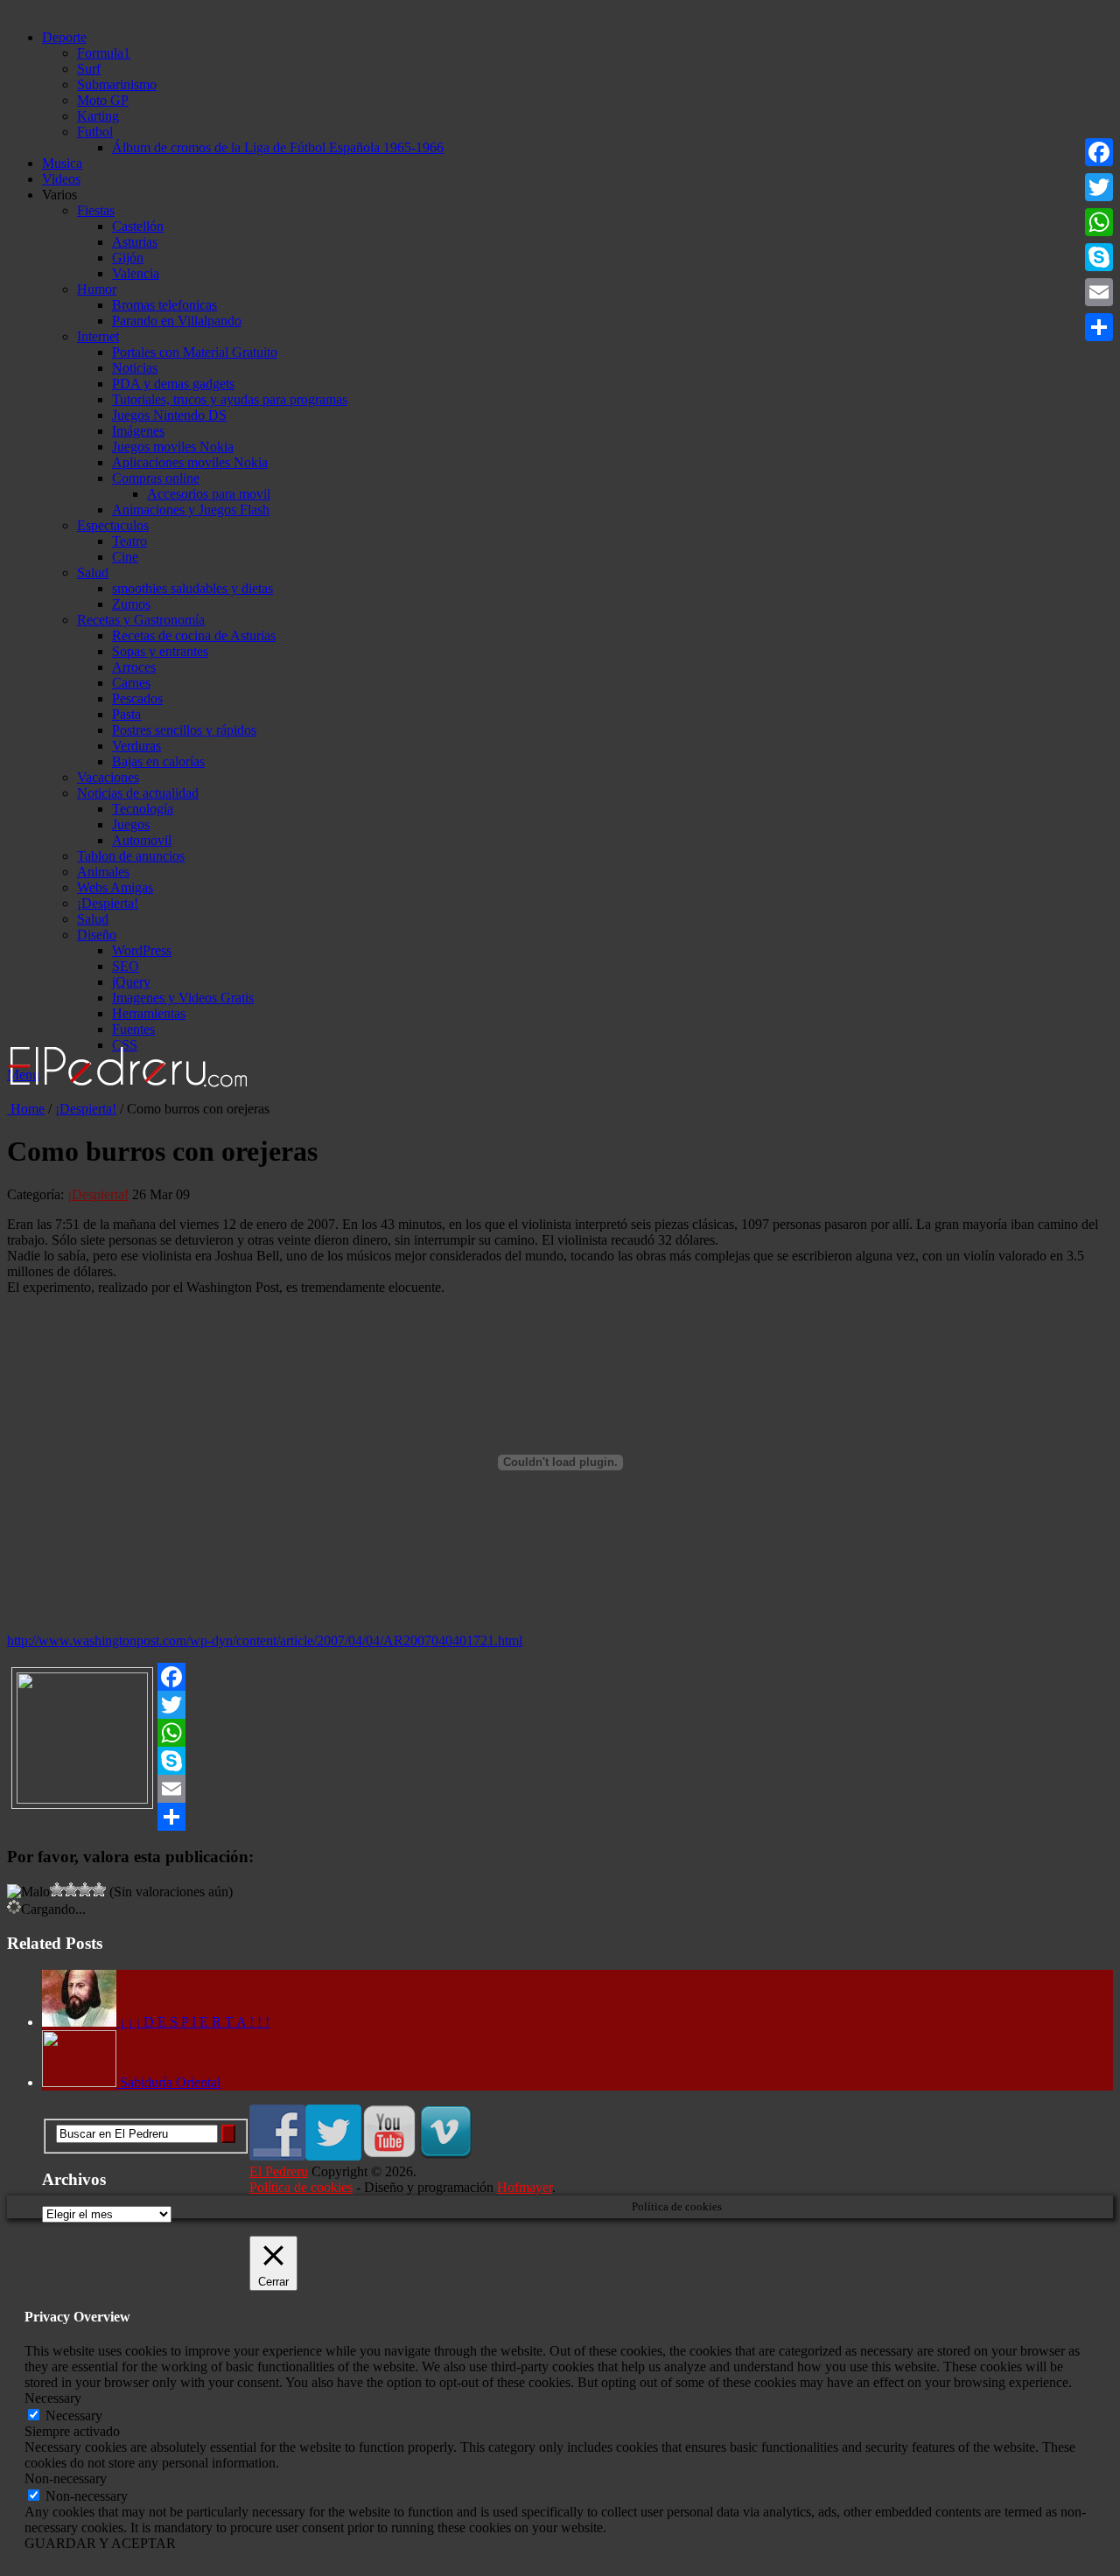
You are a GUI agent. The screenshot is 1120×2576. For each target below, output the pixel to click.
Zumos (131, 604)
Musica (62, 163)
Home (26, 1109)
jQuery (131, 982)
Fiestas (96, 210)
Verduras (136, 746)
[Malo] (28, 1892)
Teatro (129, 541)
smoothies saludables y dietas (192, 588)
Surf (89, 69)
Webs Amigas (115, 887)
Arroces (134, 667)
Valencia (136, 273)
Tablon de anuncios (131, 856)
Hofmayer (525, 2187)
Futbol (95, 132)
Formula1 (104, 53)
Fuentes (133, 1029)
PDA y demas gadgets (173, 384)
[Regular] (57, 1889)
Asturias (135, 242)
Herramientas (149, 1013)
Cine (125, 557)
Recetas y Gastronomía (141, 620)
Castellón (138, 226)
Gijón (128, 258)
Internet (98, 336)
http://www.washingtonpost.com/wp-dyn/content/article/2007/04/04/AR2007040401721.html (265, 1641)
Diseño (97, 935)
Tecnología (143, 809)
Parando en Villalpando (177, 321)
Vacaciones (108, 777)
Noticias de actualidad (138, 793)
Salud (93, 572)
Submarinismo (117, 84)
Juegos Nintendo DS (169, 415)
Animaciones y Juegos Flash (191, 510)
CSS (125, 1045)
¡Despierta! (108, 903)
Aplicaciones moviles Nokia (190, 462)
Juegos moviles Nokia (173, 447)
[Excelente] (99, 1889)
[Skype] (560, 1761)
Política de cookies (301, 2187)
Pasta (126, 714)
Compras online (156, 478)
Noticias (135, 368)
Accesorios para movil (209, 494)
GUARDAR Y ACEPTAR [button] (100, 2543)
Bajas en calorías (158, 761)
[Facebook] (560, 1677)
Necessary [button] (53, 2398)
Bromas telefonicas (164, 305)
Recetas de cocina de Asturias (194, 635)
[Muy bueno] (85, 1889)
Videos (61, 179)
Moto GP (103, 100)
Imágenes (138, 431)
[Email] (560, 1789)
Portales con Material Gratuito (195, 352)
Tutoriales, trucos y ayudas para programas (230, 399)
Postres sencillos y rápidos (184, 730)
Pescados (137, 698)
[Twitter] (560, 1705)
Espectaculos (113, 525)
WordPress (142, 950)
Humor (97, 289)
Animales (103, 872)
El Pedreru (279, 2171)
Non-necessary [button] (66, 2478)
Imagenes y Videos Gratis (183, 998)
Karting (98, 116)
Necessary (74, 2415)
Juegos (131, 824)
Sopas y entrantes (160, 651)
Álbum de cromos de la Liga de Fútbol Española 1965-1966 (278, 147)
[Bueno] (71, 1889)
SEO (126, 966)
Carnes (131, 683)
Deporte (64, 37)
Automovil (142, 840)
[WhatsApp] (560, 1733)
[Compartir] (560, 1817)
